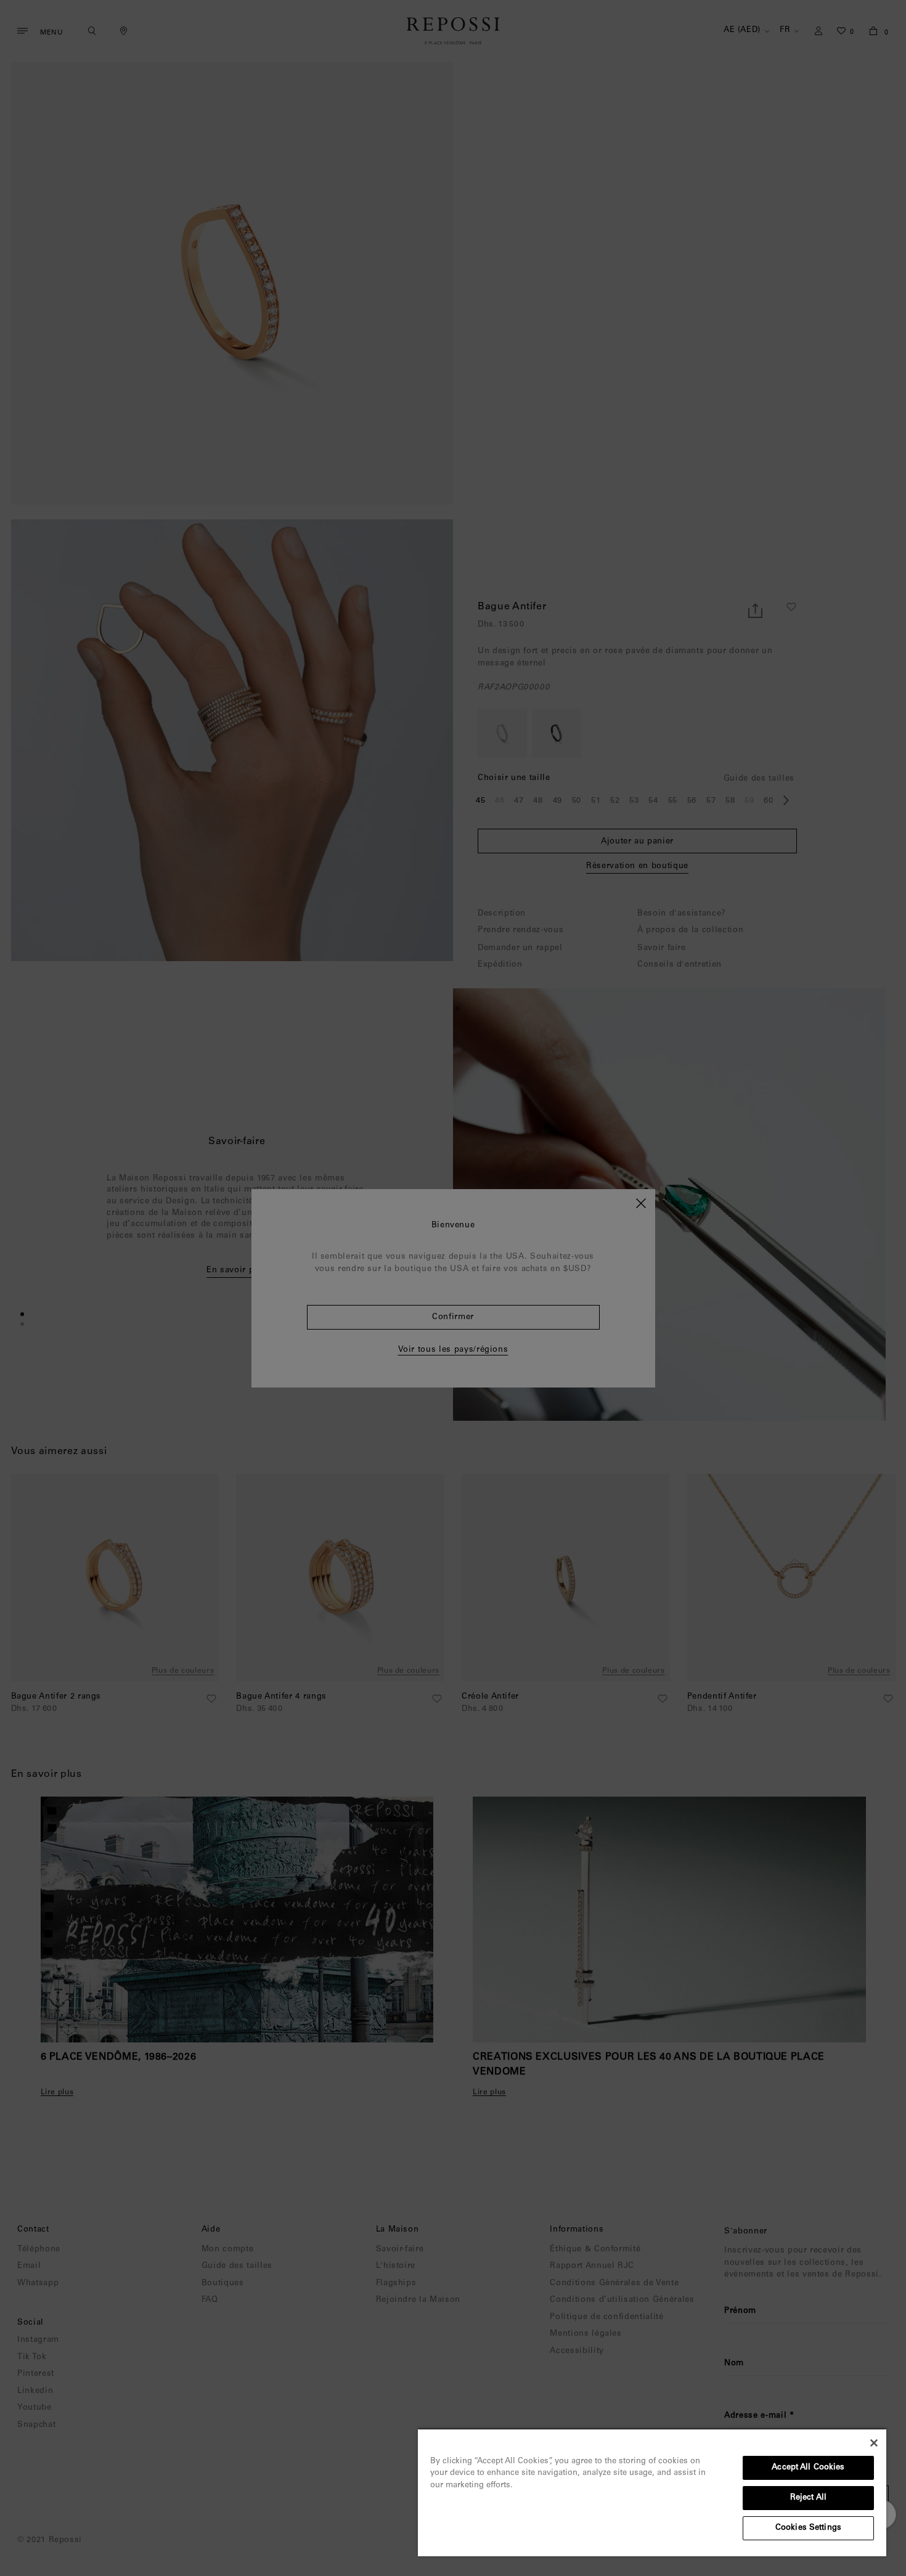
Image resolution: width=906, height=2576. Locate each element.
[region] (652, 2492)
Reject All (808, 2498)
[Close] (874, 2443)
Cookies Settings (808, 2528)
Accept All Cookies (808, 2468)
